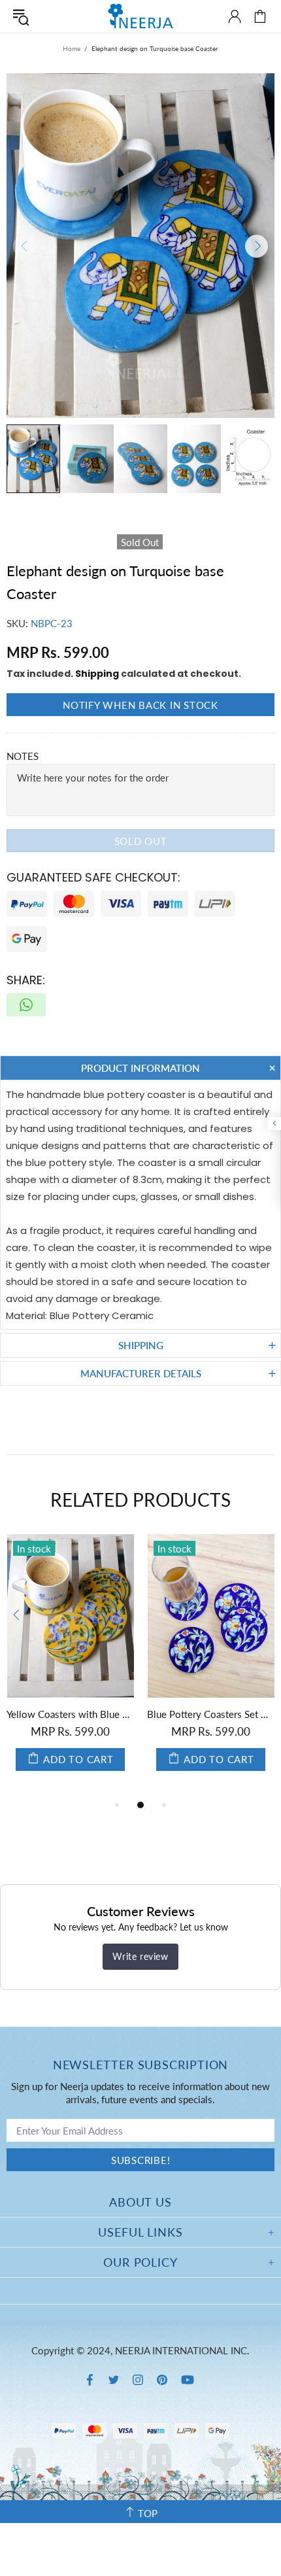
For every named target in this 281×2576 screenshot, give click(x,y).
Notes (23, 756)
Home (72, 48)
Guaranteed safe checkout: (93, 877)
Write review (140, 1956)
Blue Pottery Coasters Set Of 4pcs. (211, 1714)
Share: (26, 980)
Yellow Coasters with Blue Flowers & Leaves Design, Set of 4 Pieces (70, 1714)
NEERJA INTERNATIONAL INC (140, 16)
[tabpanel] (70, 1666)
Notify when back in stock (140, 705)
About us (140, 2202)
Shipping (97, 674)
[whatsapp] (26, 1005)
